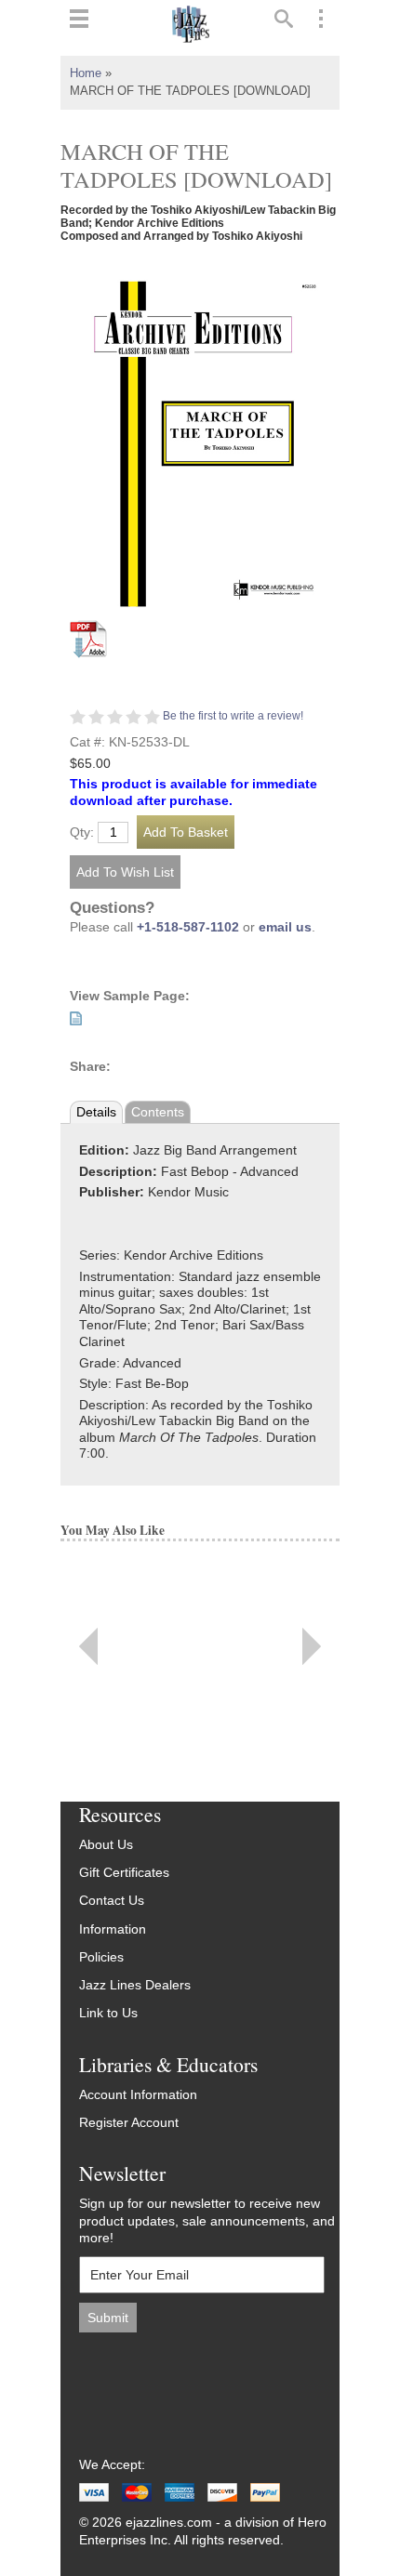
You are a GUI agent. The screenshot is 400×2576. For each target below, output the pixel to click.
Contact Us (112, 1901)
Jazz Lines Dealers (135, 1985)
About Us (106, 1845)
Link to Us (108, 2013)
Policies (101, 1957)
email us (285, 927)
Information (113, 1929)
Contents (158, 1112)
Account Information (138, 2095)
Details (96, 1112)
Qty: (82, 833)
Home (86, 73)
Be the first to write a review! (233, 716)
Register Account (129, 2123)
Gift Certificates (124, 1873)
